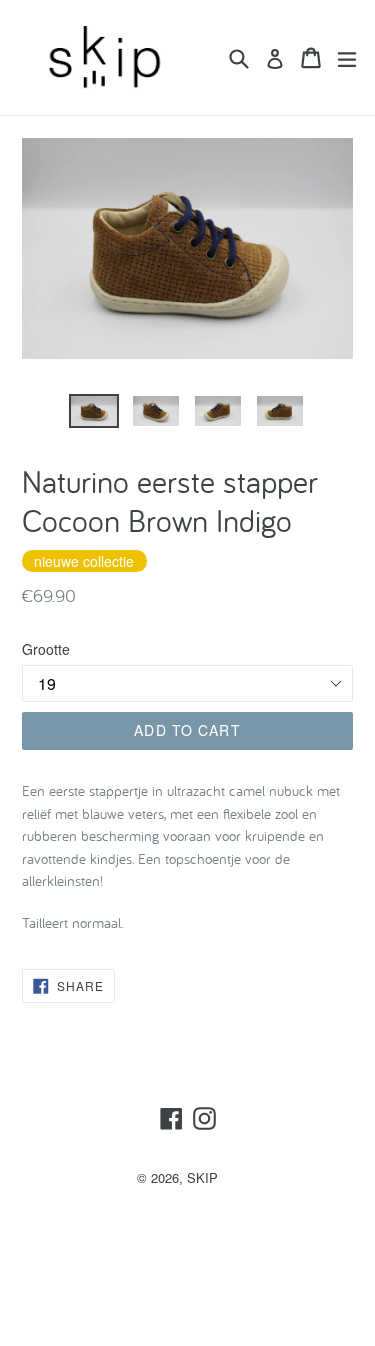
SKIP (202, 1177)
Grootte (46, 649)
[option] (94, 411)
